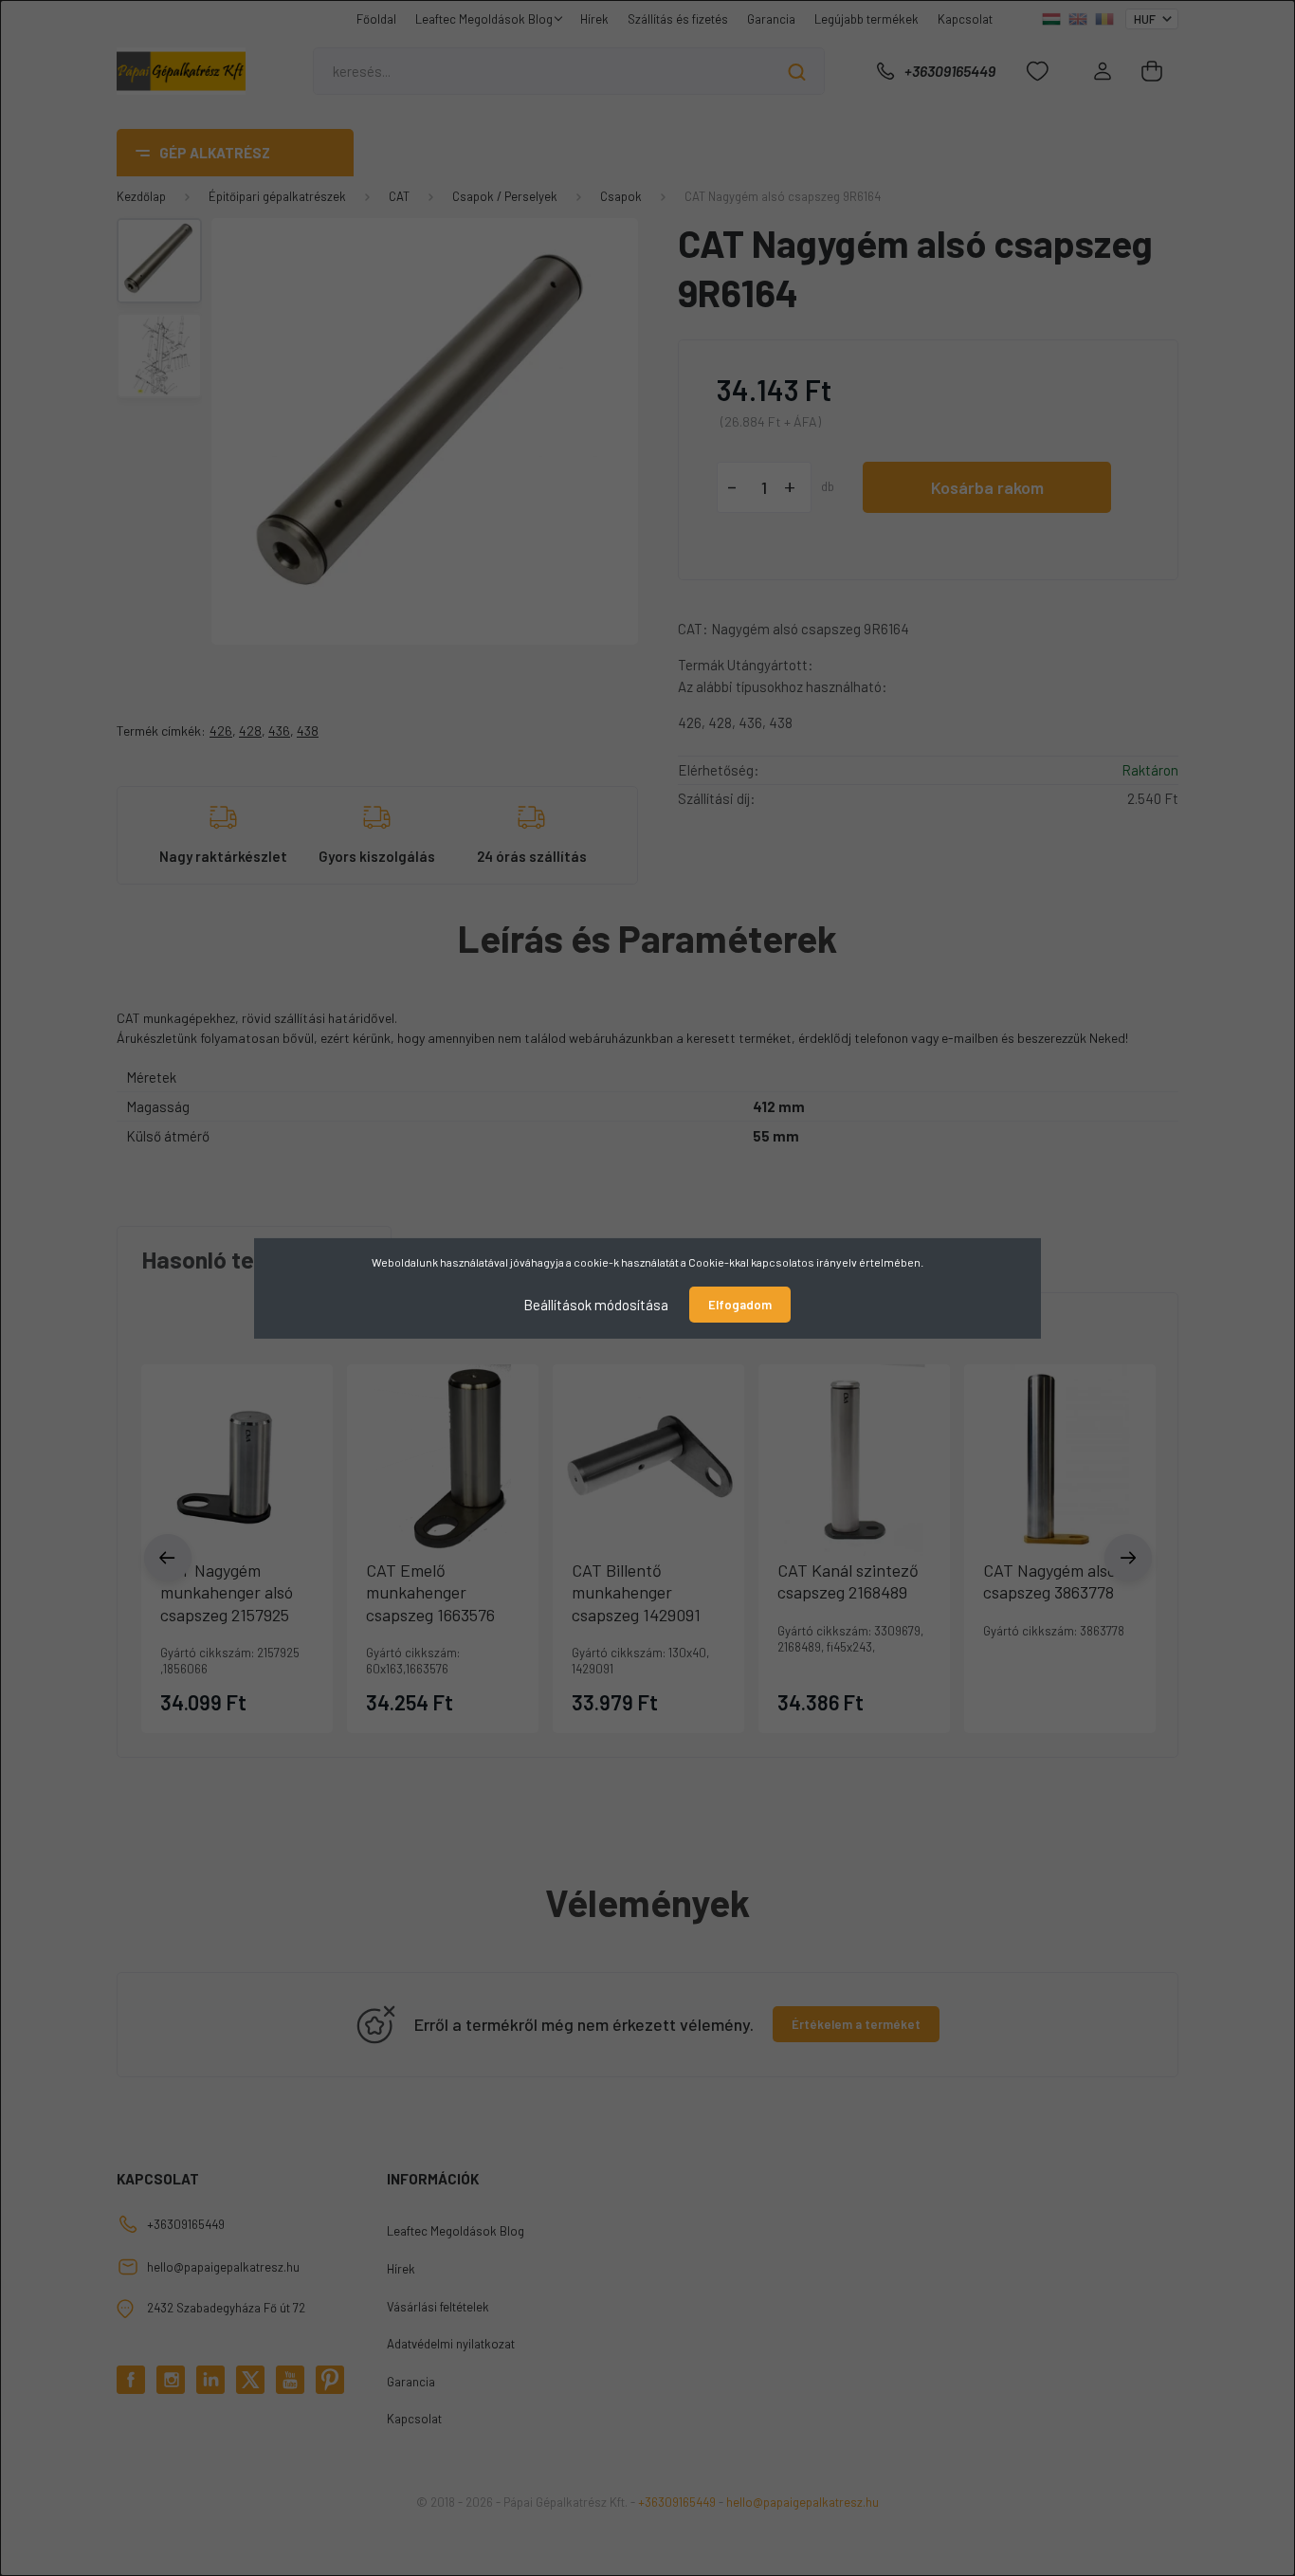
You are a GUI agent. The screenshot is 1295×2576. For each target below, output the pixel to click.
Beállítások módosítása (596, 1304)
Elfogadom (740, 1305)
